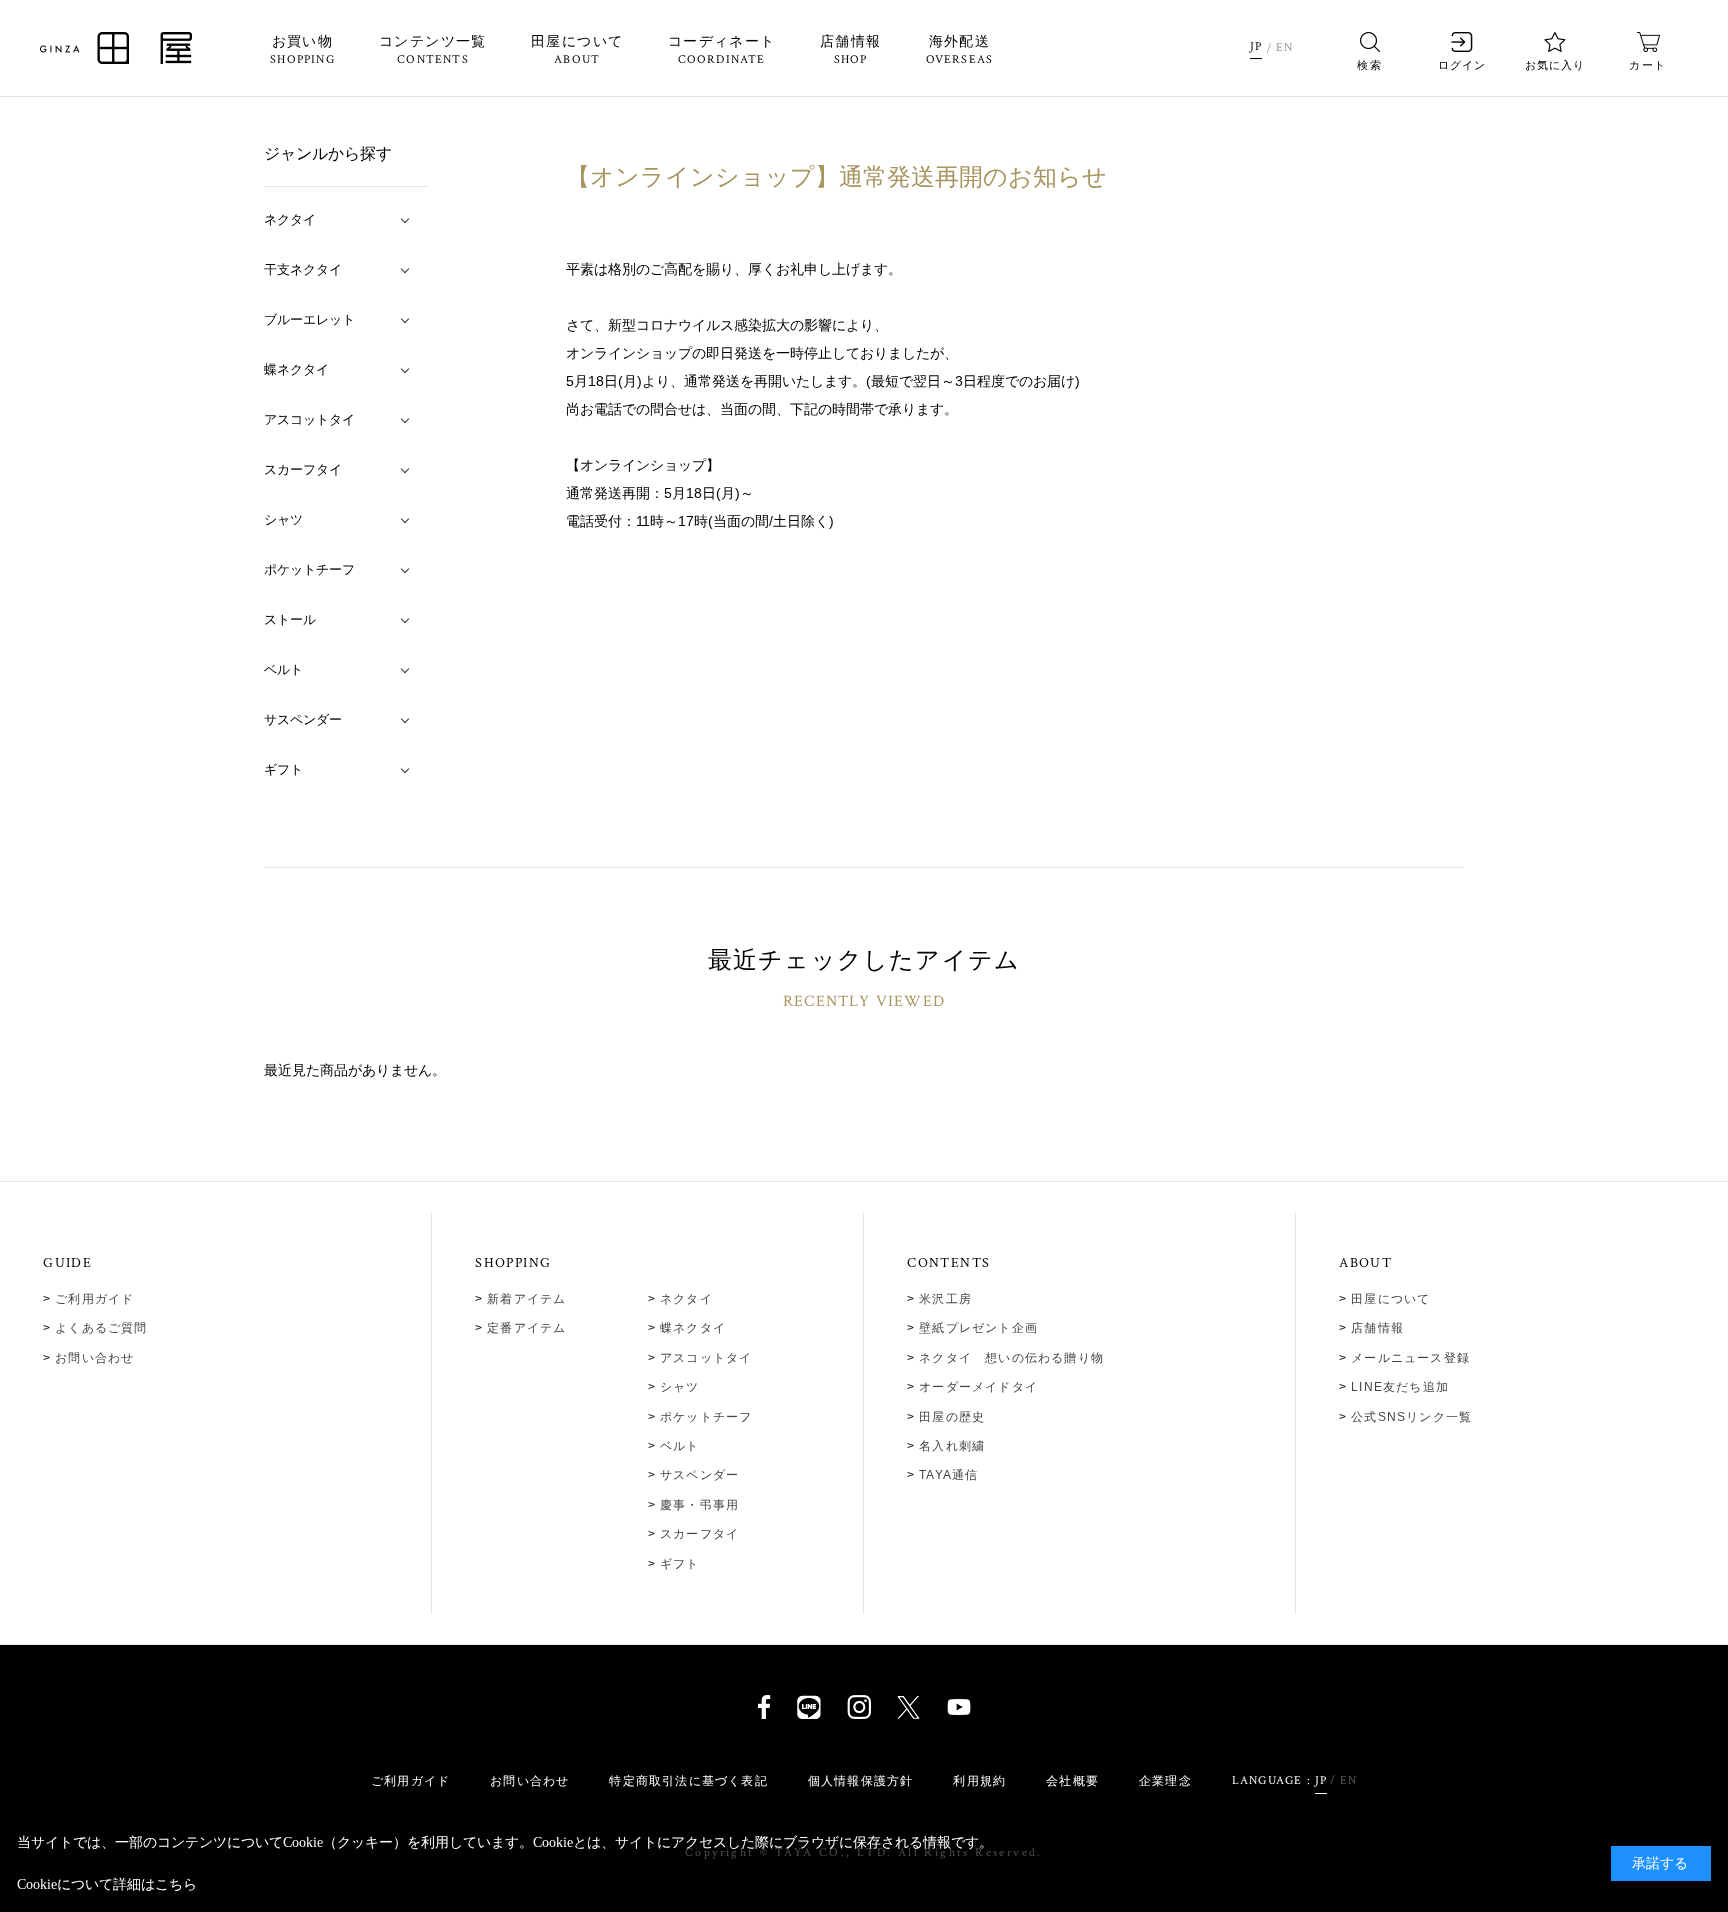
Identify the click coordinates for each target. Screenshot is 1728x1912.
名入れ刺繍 (952, 1446)
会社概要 (1072, 1781)
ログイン (1462, 65)
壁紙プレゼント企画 (978, 1328)
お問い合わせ (94, 1358)
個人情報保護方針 (861, 1781)
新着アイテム (526, 1299)
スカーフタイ (699, 1534)
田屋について (577, 51)
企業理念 (1165, 1781)
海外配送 (960, 51)
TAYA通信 (948, 1475)
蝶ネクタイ (693, 1328)
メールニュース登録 (1410, 1358)
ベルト (680, 1446)
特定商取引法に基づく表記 (688, 1781)
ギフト (680, 1564)
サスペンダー (699, 1475)
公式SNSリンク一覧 (1411, 1417)
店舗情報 (851, 51)
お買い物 (302, 51)
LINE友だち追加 (1400, 1387)
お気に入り (1555, 65)
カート (1647, 65)
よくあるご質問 (101, 1328)
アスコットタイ (706, 1358)
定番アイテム (526, 1328)
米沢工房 (945, 1299)
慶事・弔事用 (699, 1505)
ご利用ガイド (94, 1299)
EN (1284, 47)
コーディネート (722, 51)
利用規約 (979, 1781)
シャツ (680, 1387)
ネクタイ (686, 1299)
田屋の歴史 (952, 1417)
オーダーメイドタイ (978, 1387)
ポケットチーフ (706, 1417)
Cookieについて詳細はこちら (107, 1884)
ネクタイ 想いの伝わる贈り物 (1011, 1358)
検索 (1369, 65)
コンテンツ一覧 (433, 51)
